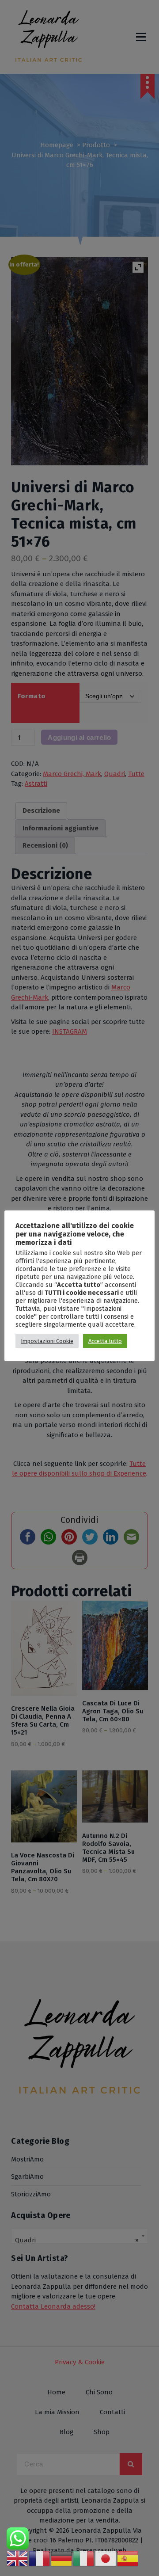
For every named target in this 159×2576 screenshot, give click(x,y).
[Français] (40, 2558)
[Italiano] (84, 2558)
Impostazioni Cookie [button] (47, 1341)
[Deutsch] (62, 2558)
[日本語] (106, 2558)
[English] (18, 2558)
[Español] (128, 2558)
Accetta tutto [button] (105, 1341)
